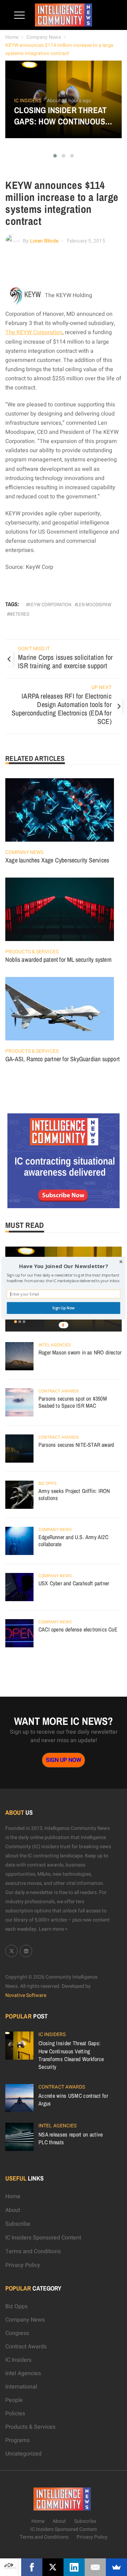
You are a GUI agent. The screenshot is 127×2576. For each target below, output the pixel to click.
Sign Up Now (63, 1308)
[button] (64, 1266)
